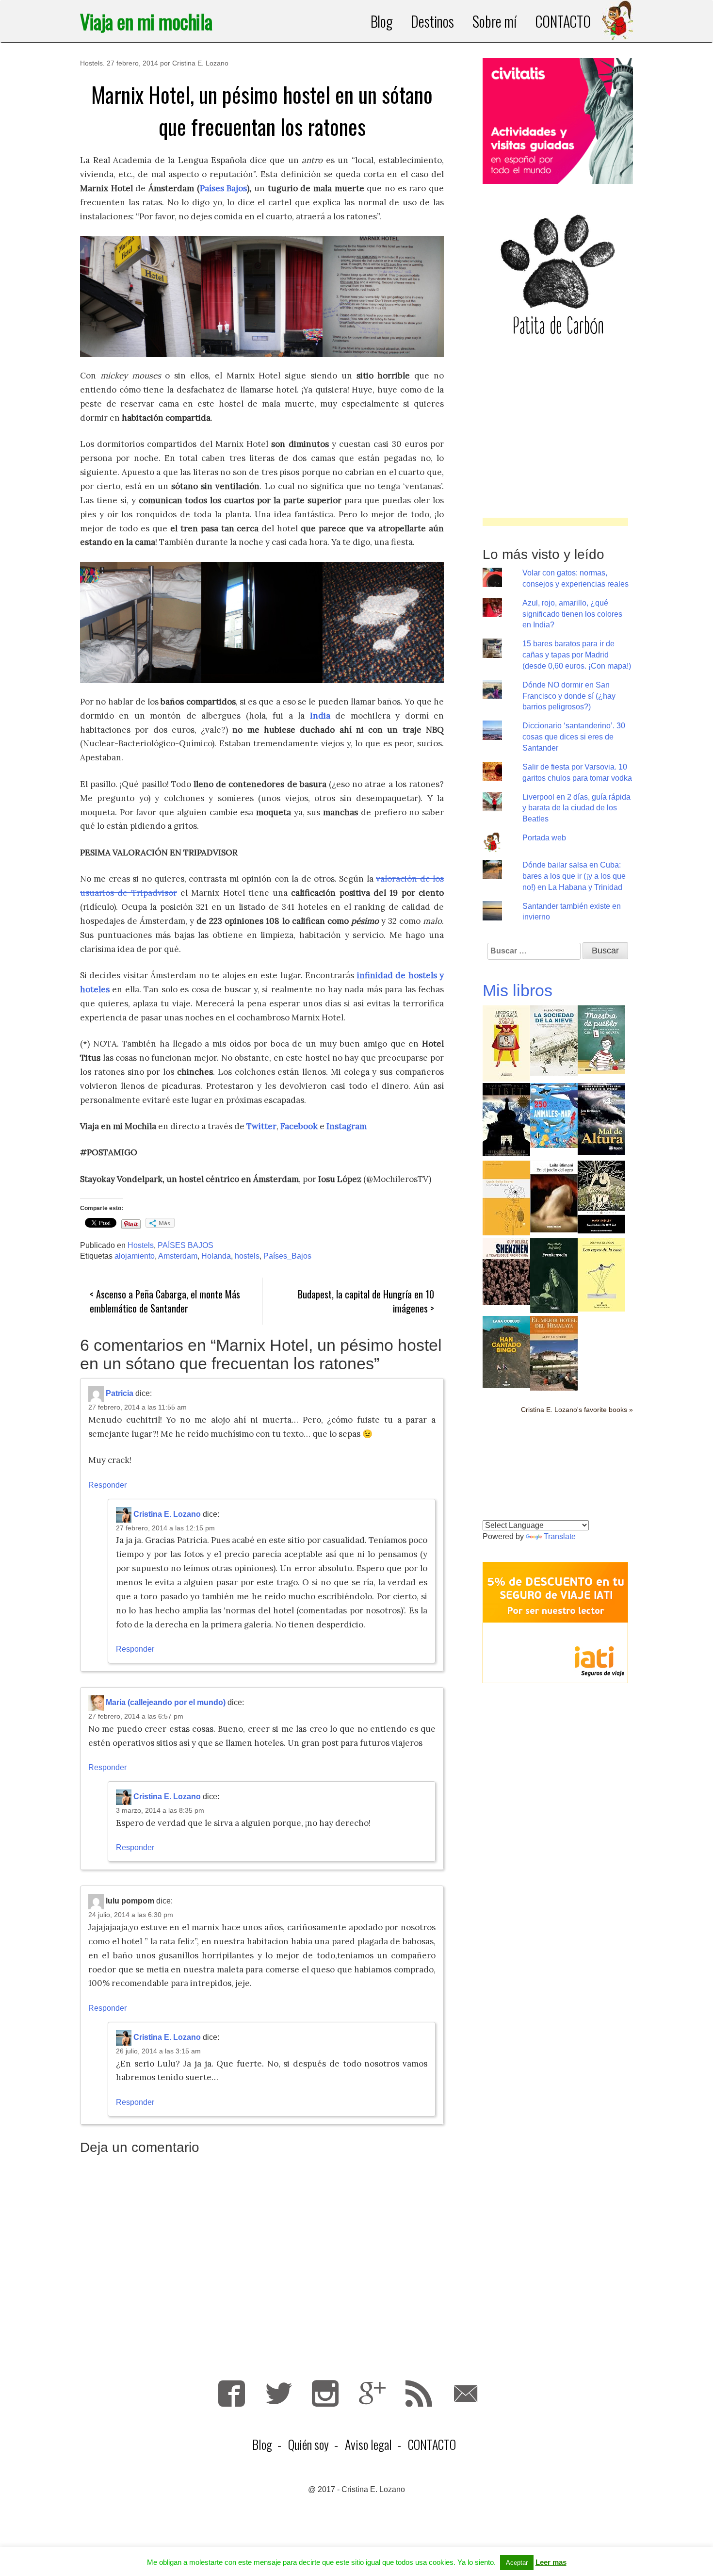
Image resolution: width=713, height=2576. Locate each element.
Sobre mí (494, 21)
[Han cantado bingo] (506, 1351)
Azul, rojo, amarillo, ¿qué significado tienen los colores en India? (572, 614)
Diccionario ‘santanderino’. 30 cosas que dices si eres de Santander (574, 737)
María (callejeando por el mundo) (166, 1702)
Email (466, 2393)
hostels (247, 1256)
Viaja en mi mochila (146, 21)
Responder (107, 1485)
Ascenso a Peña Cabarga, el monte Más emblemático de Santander (165, 1301)
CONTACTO (563, 21)
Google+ (372, 2393)
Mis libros (518, 990)
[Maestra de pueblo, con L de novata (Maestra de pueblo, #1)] (601, 1039)
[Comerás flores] (506, 1197)
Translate (560, 1536)
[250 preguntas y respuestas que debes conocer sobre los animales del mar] (554, 1115)
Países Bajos (224, 188)
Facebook (299, 1126)
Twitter (261, 1126)
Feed (419, 2393)
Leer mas (551, 2562)
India (320, 716)
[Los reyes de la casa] (601, 1274)
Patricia (120, 1393)
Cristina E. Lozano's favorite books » (577, 1410)
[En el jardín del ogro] (554, 1196)
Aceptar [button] (517, 2563)
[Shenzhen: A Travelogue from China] (506, 1271)
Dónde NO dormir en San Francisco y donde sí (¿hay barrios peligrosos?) (569, 696)
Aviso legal (368, 2444)
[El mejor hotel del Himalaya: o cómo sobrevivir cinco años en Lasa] (554, 1353)
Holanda (216, 1256)
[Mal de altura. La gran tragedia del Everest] (601, 1118)
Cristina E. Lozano (200, 63)
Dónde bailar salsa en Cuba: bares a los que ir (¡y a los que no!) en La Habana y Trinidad (574, 876)
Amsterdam (178, 1256)
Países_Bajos (287, 1256)
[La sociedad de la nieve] (554, 1040)
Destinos (432, 21)
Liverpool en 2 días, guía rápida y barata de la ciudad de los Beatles (576, 808)
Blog (382, 21)
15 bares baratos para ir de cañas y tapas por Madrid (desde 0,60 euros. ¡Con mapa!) (577, 655)
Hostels (91, 63)
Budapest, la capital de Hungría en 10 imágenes (366, 1301)
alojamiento (135, 1256)
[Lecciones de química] (506, 1042)
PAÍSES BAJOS (186, 1245)
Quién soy (308, 2444)
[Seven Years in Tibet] (506, 1119)
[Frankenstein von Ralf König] (554, 1275)
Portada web (544, 838)
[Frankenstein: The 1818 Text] (601, 1196)
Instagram (325, 2393)
